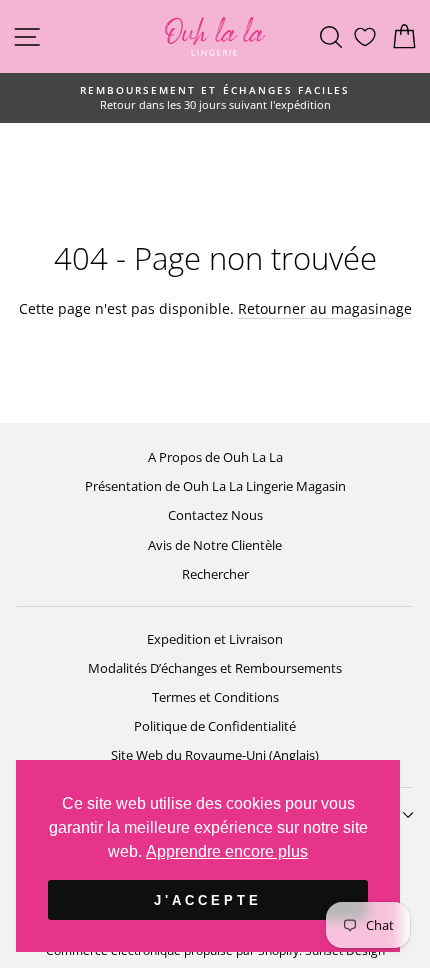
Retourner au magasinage (325, 308)
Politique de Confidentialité (215, 726)
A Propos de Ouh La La (215, 457)
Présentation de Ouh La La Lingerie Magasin (215, 486)
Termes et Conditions (215, 697)
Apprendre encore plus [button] (227, 851)
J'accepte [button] (207, 900)
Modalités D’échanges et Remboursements (215, 668)
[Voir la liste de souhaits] (365, 36)
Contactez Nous (215, 515)
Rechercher (215, 574)
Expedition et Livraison (215, 639)
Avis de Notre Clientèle (215, 545)
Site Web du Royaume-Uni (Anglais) (215, 755)
